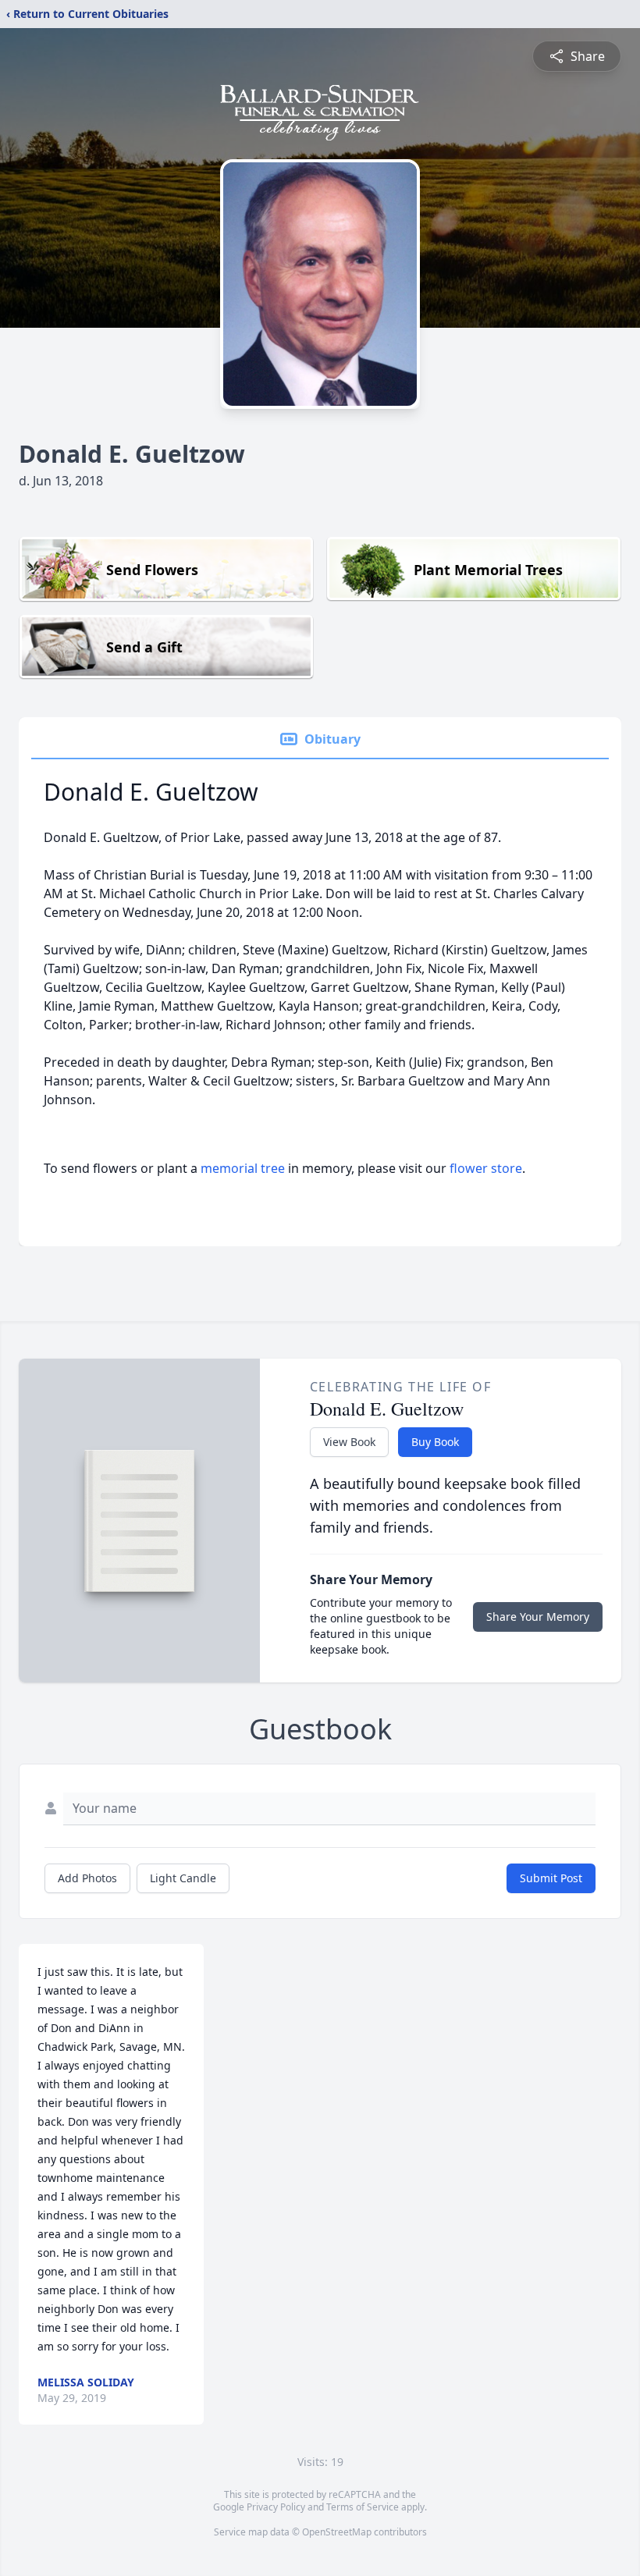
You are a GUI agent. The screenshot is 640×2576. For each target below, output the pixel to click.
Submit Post (551, 1878)
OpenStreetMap (337, 2532)
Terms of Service (363, 2507)
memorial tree (243, 1168)
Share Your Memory (538, 1617)
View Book (349, 1442)
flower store (486, 1168)
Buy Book (435, 1442)
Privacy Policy (276, 2507)
